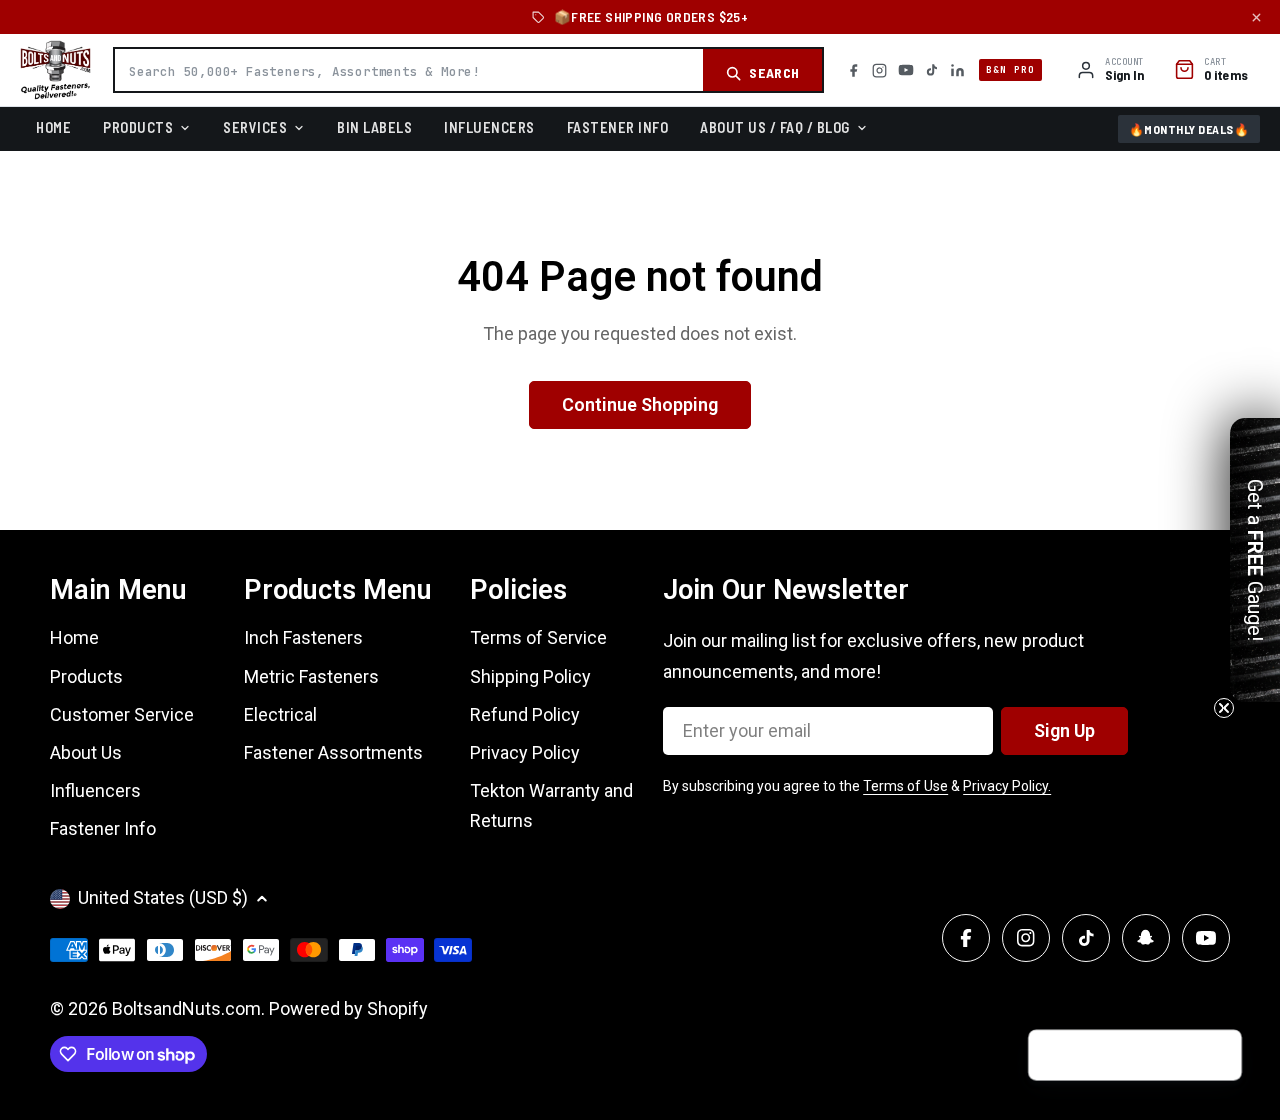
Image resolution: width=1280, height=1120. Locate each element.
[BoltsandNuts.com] (55, 70)
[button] (1217, 1056)
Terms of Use (905, 786)
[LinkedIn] (957, 70)
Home (53, 127)
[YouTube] (906, 70)
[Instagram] (879, 70)
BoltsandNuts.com (186, 1008)
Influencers (489, 127)
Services (255, 127)
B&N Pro (1010, 69)
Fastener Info (618, 127)
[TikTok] (932, 70)
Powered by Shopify (348, 1008)
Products (138, 127)
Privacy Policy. (1007, 786)
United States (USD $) (163, 897)
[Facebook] (853, 70)
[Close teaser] (1224, 708)
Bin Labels (374, 127)
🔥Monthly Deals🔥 (1189, 129)
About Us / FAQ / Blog (775, 127)
